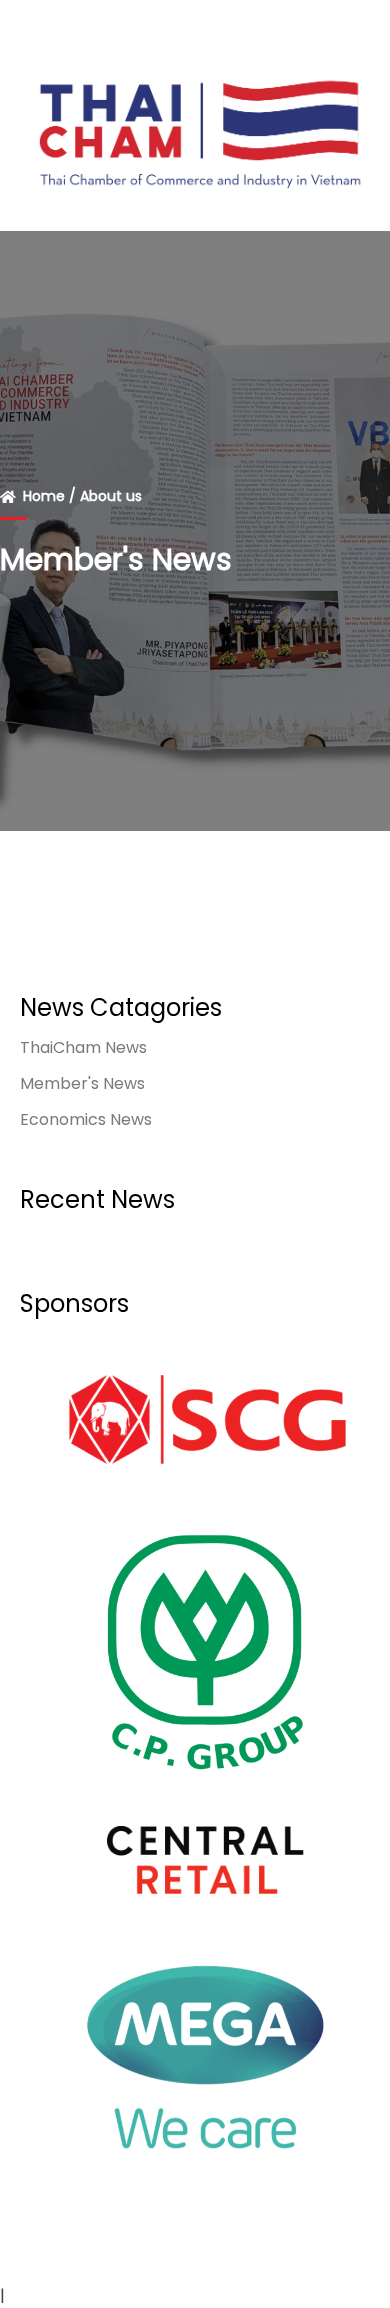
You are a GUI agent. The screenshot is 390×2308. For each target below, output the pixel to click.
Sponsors (74, 1303)
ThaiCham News (83, 1047)
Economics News (86, 1119)
